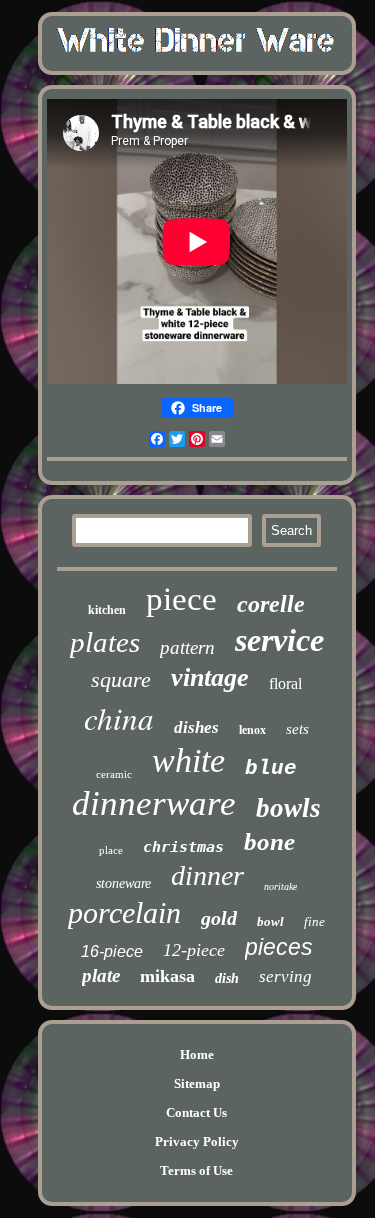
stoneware (123, 883)
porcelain (124, 912)
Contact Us (196, 1112)
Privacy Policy (197, 1141)
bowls (288, 808)
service (279, 640)
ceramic (114, 774)
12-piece (194, 950)
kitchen (107, 610)
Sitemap (197, 1083)
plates (105, 642)
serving (285, 976)
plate (101, 975)
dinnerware (154, 803)
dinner (207, 875)
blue (271, 768)
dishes (196, 727)
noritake (280, 886)
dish (227, 978)
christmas (183, 847)
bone (269, 841)
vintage (210, 677)
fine (314, 921)
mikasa (167, 976)
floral (285, 683)
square (121, 679)
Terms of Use (196, 1170)
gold (219, 918)
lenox (252, 730)
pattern (187, 647)
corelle (271, 604)
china (119, 717)
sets (297, 729)
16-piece (112, 951)
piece (181, 599)
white (188, 760)
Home (197, 1054)
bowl (270, 921)
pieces (279, 947)
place (111, 850)
